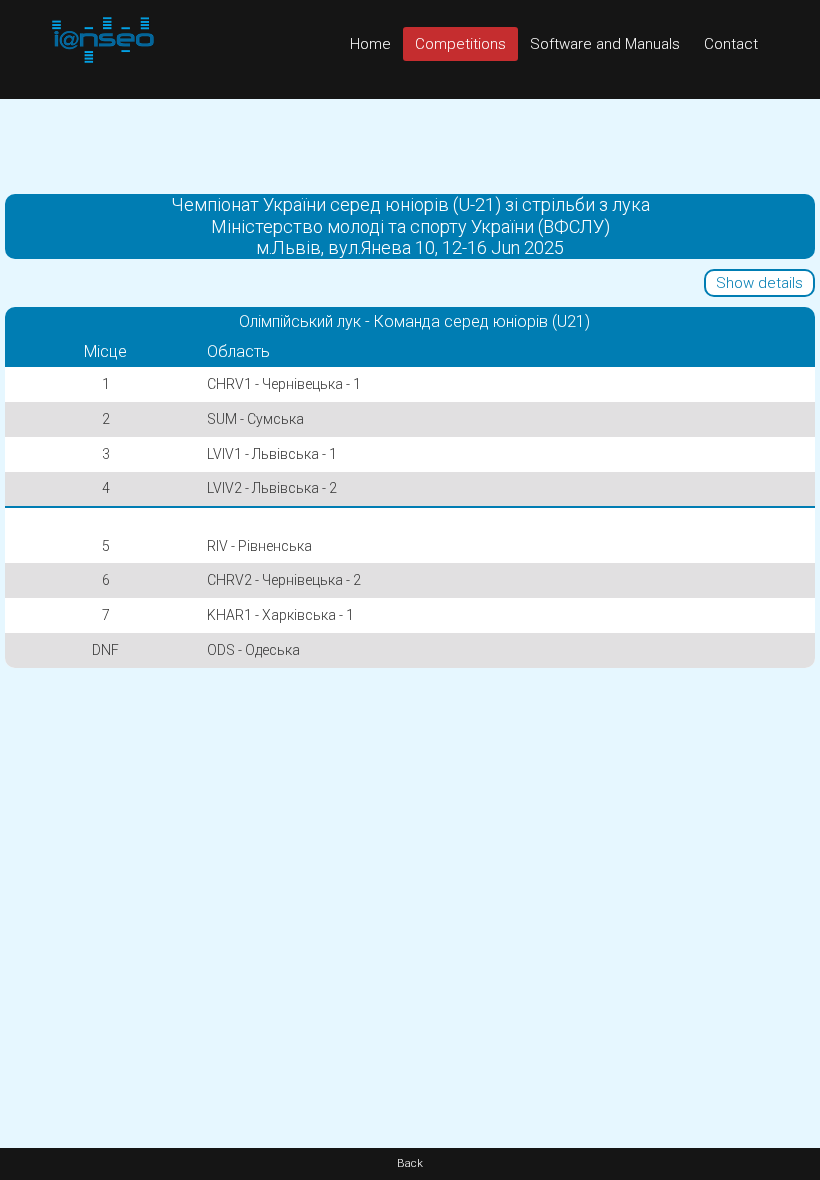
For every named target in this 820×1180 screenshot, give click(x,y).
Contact (731, 44)
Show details (759, 283)
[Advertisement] (410, 144)
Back (410, 1163)
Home (370, 44)
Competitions (460, 44)
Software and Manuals (605, 44)
